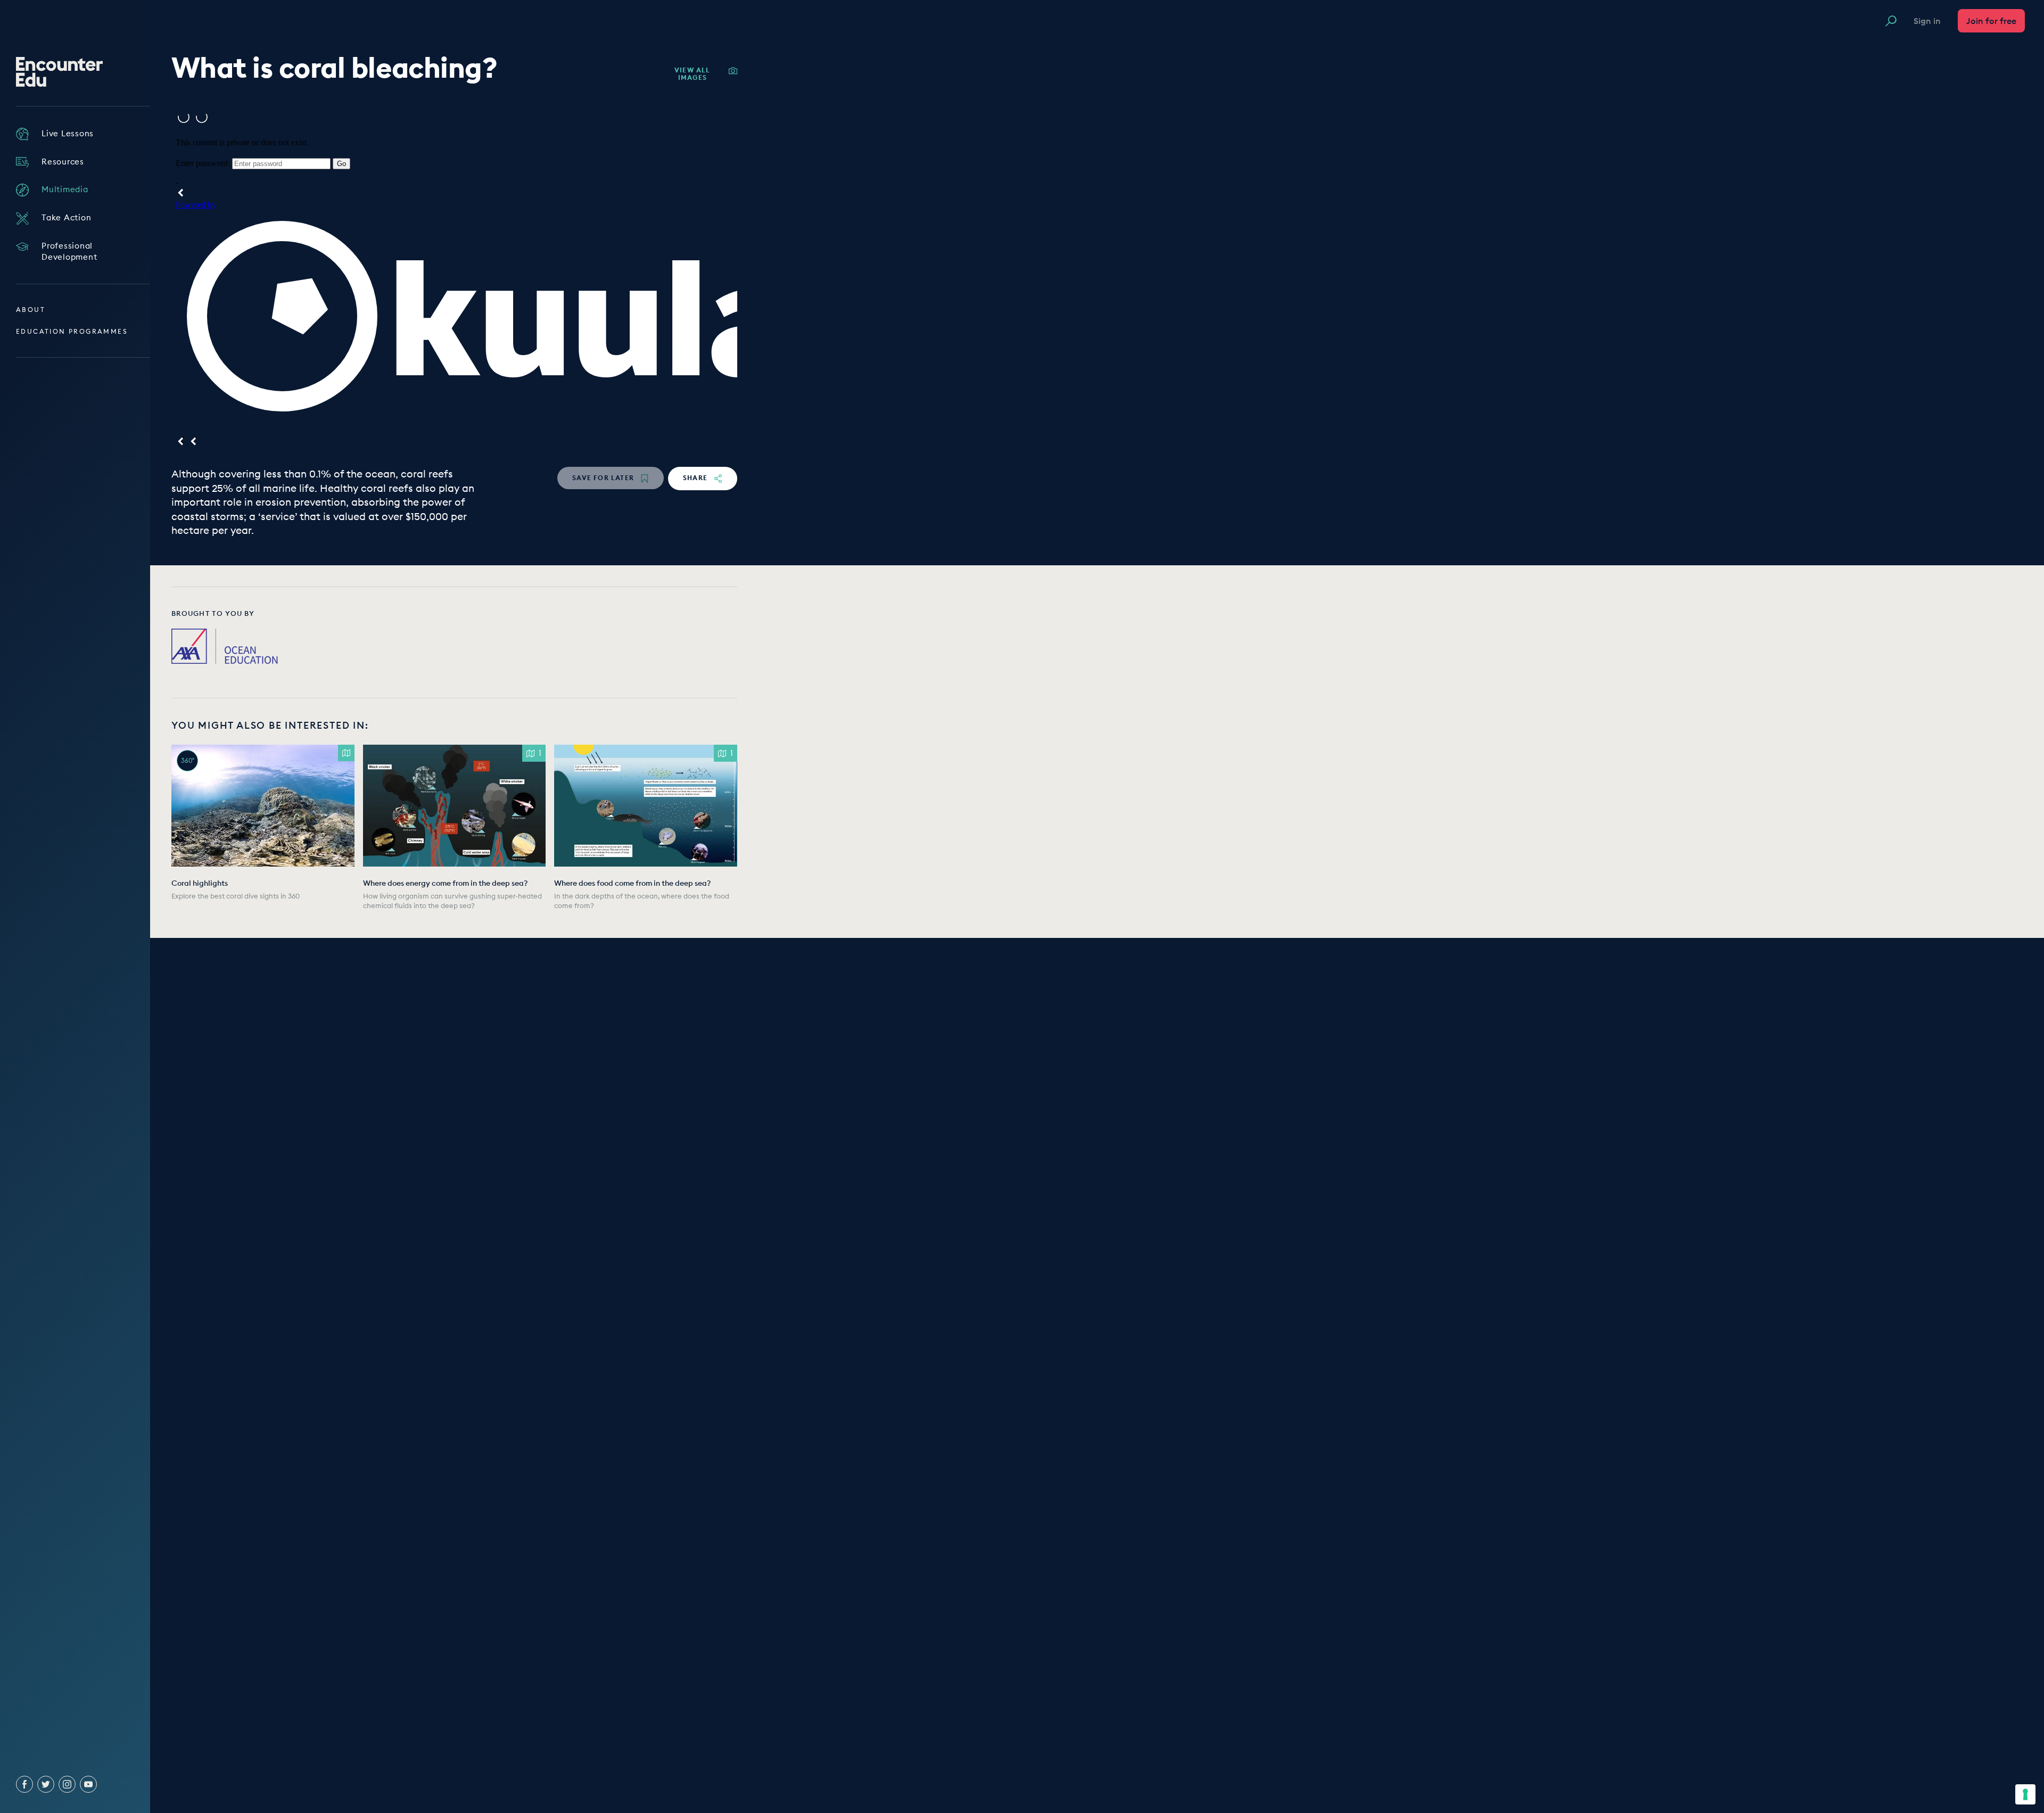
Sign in (1927, 21)
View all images (693, 74)
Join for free (1991, 21)
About (31, 310)
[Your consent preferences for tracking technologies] (2025, 1794)
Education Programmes (72, 331)
